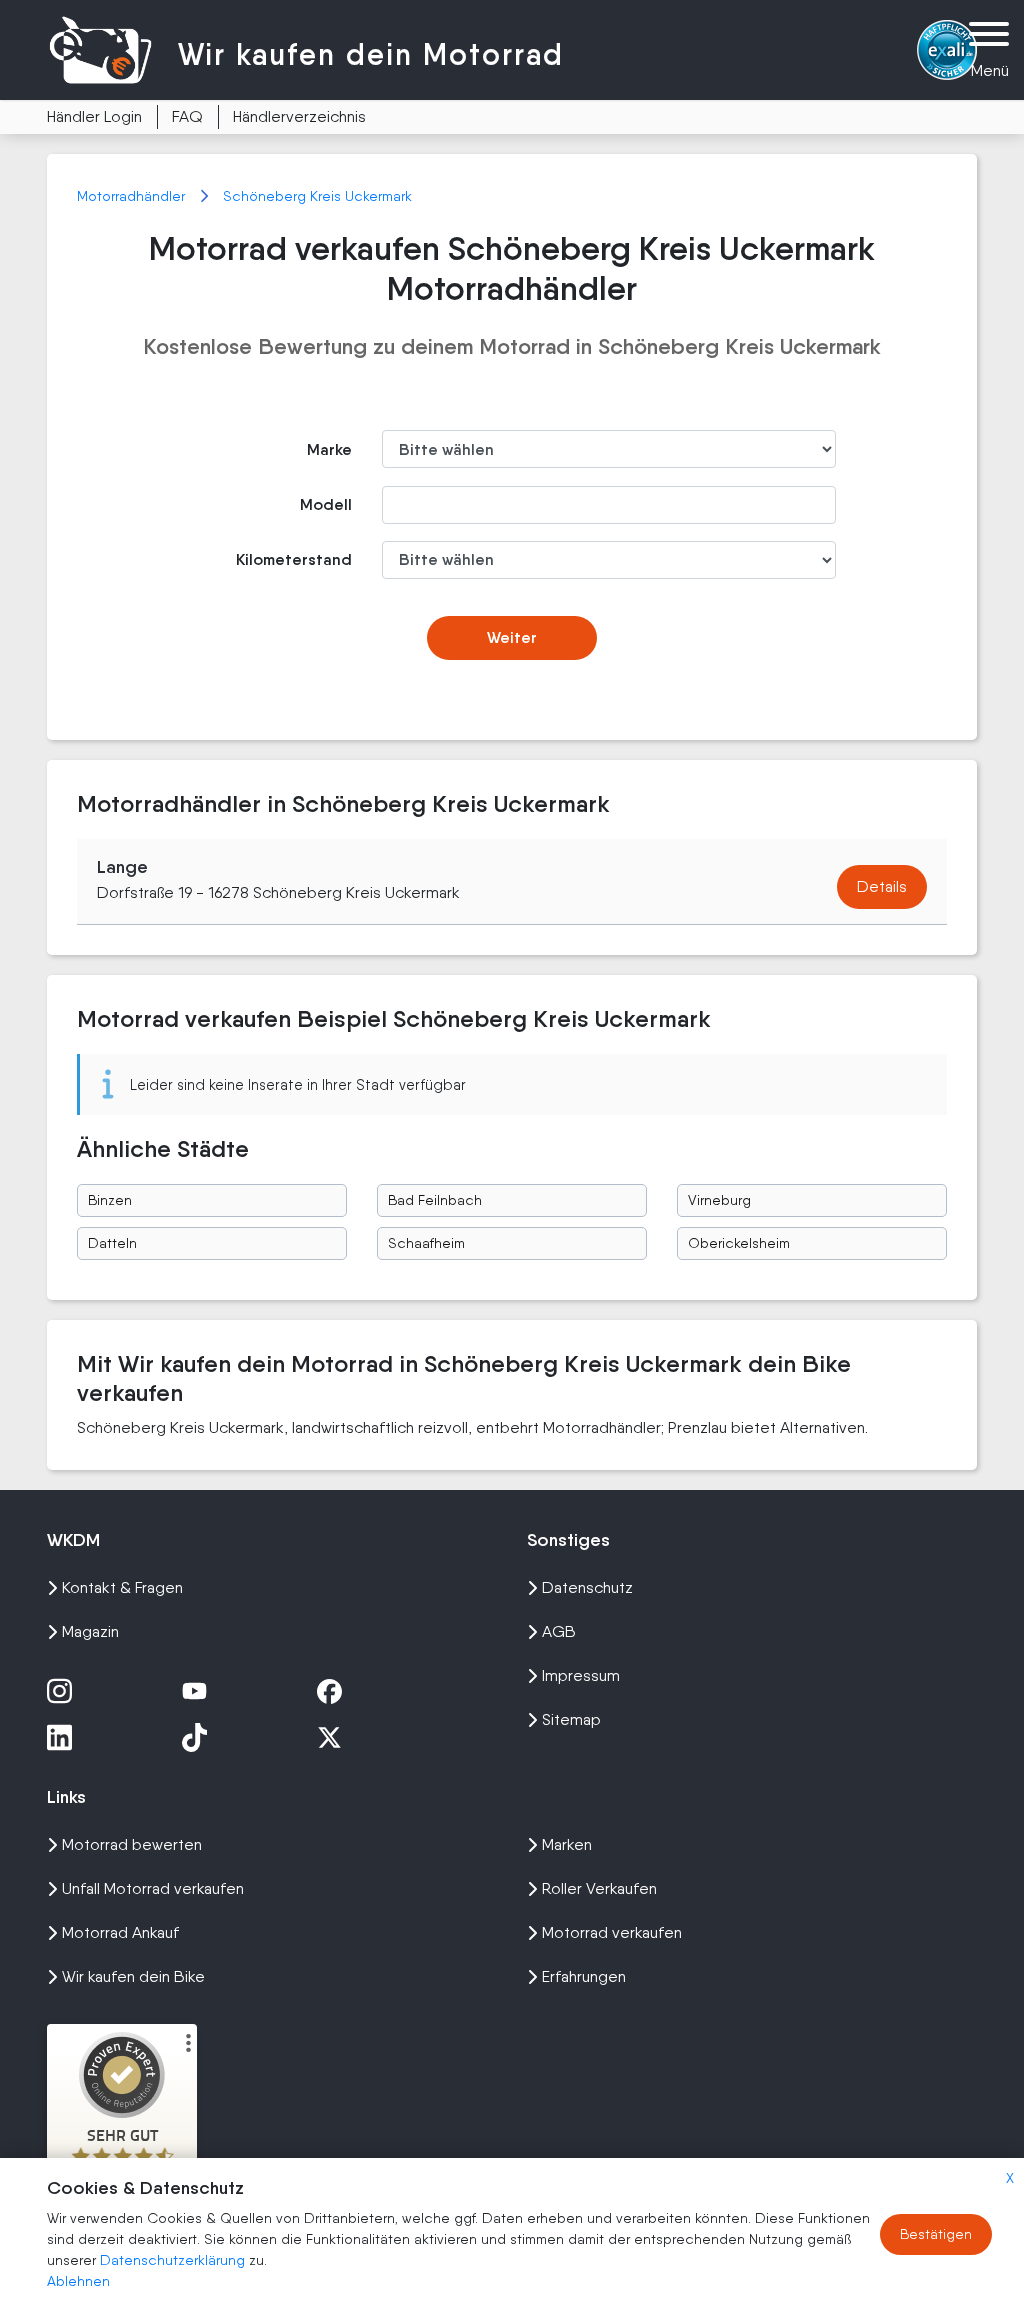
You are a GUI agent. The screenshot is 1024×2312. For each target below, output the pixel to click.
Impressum (581, 1675)
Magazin (90, 1631)
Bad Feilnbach (435, 1200)
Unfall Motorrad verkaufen (153, 1888)
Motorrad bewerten (132, 1844)
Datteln (112, 1243)
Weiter (512, 637)
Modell (326, 504)
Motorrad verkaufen (612, 1932)
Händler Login (94, 116)
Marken (567, 1844)
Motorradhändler (133, 196)
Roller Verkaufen (599, 1888)
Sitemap (571, 1719)
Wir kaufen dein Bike (133, 1976)
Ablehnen (78, 2281)
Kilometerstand (294, 559)
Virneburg (719, 1200)
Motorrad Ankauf (120, 1932)
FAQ (187, 116)
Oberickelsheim (739, 1243)
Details (882, 886)
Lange (122, 867)
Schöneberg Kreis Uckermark (317, 196)
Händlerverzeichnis (299, 116)
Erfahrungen (584, 1976)
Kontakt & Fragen (122, 1587)
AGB (559, 1631)
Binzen (110, 1200)
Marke (329, 449)
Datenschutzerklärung (174, 2260)
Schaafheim (426, 1243)
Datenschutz (587, 1587)
